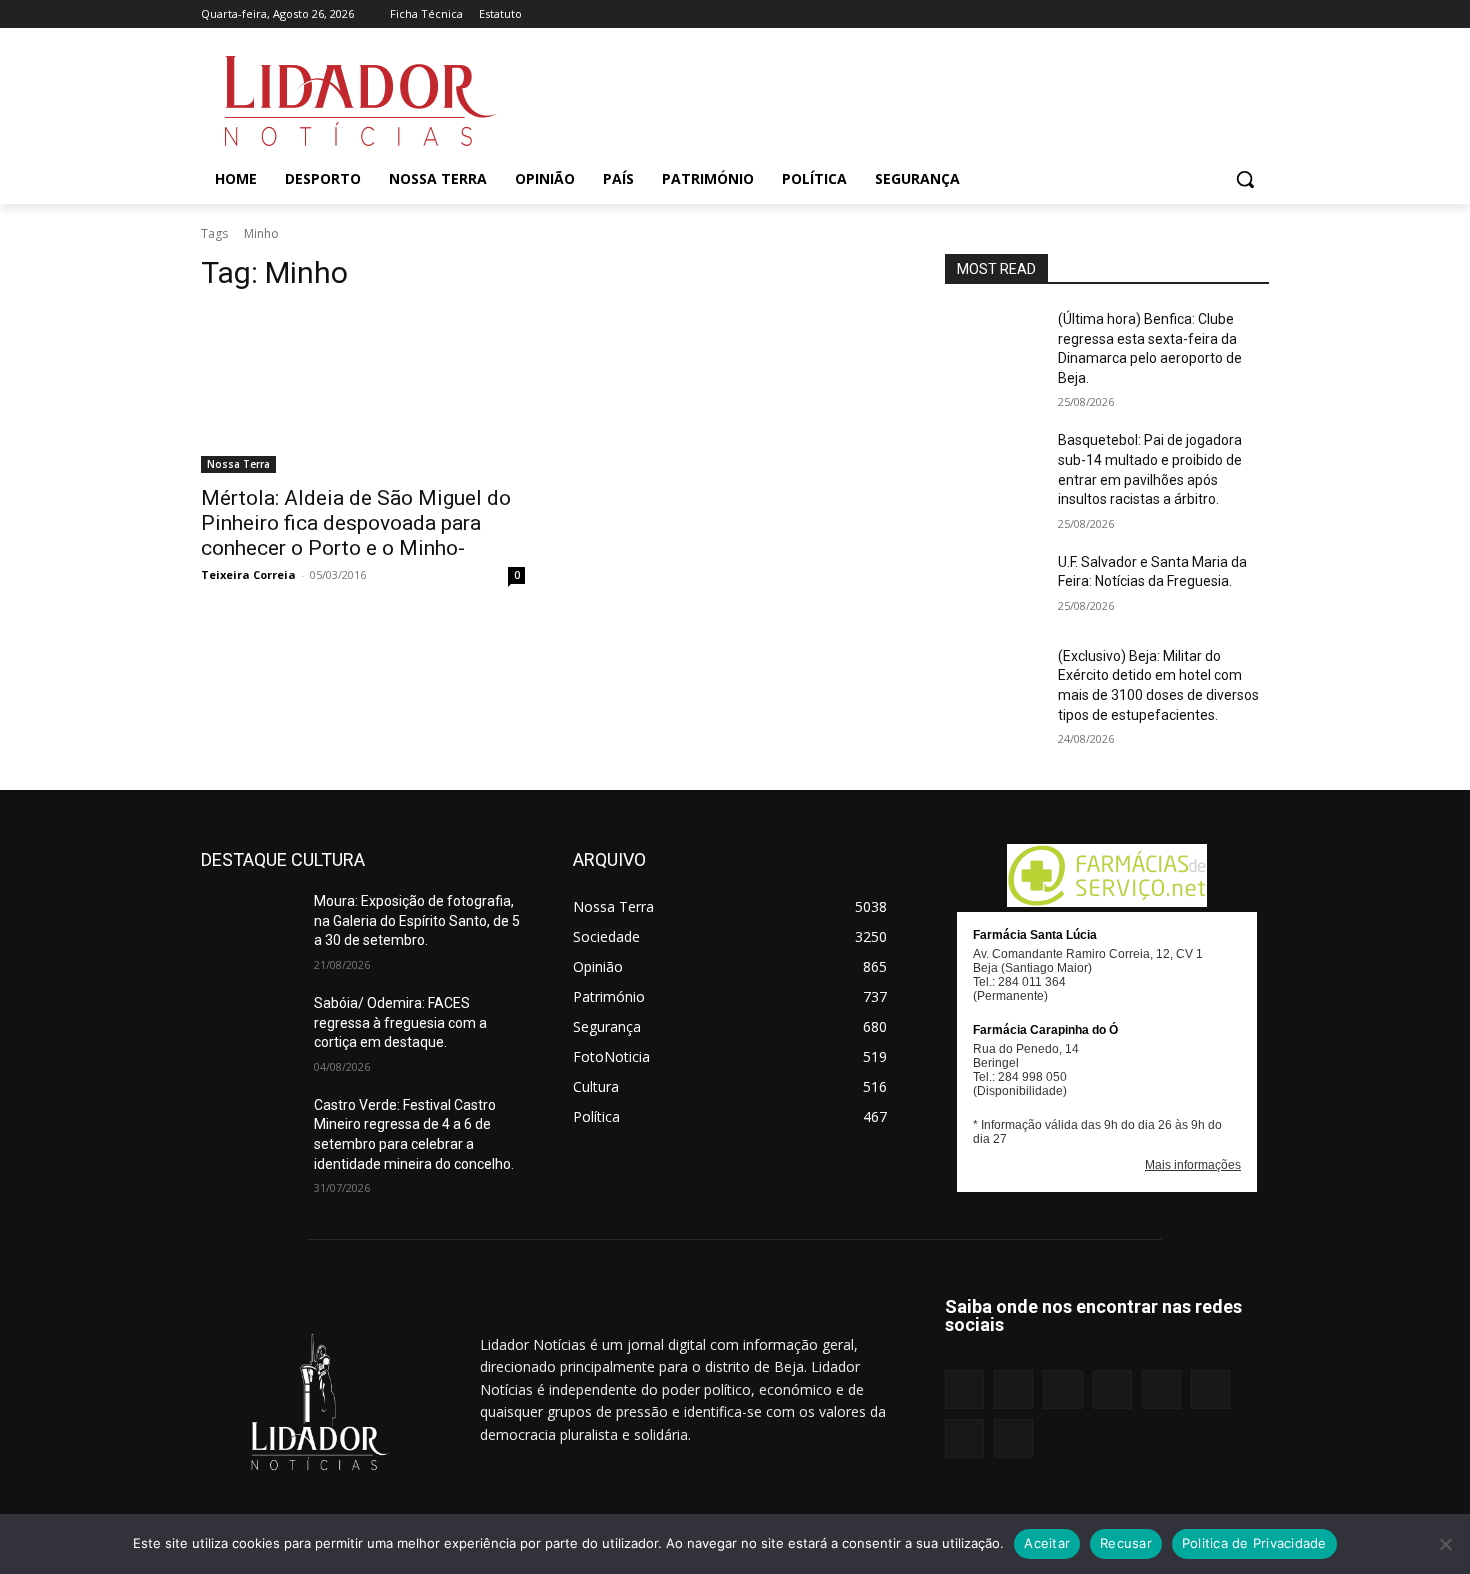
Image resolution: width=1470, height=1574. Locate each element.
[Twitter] (1229, 14)
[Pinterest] (1174, 14)
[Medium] (1146, 14)
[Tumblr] (1202, 14)
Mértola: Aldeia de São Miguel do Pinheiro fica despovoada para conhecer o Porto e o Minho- (356, 523)
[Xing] (1257, 14)
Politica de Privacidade (1254, 1543)
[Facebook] (1063, 14)
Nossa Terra (238, 464)
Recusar (1126, 1543)
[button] (1245, 179)
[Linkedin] (1118, 14)
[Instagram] (1090, 14)
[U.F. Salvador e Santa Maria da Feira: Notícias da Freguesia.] (993, 587)
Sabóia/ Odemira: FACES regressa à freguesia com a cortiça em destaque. (400, 1022)
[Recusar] (1445, 1544)
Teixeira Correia (248, 574)
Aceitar (1047, 1543)
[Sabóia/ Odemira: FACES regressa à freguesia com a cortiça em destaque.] (249, 1028)
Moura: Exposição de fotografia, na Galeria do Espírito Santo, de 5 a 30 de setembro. (417, 920)
